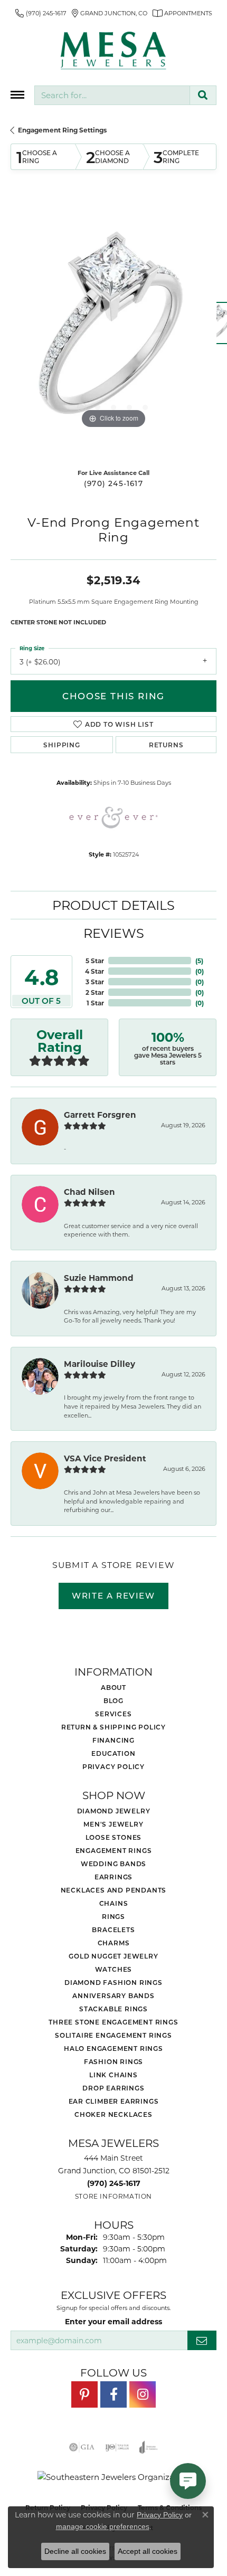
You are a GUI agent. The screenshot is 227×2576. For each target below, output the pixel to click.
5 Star (95, 961)
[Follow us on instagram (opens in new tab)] (143, 2394)
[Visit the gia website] (82, 2447)
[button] (82, 407)
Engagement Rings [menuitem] (114, 1850)
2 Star (95, 992)
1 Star (95, 1003)
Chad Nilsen (89, 1192)
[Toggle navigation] (17, 95)
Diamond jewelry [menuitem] (114, 1811)
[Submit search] (203, 95)
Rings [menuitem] (113, 1916)
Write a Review (113, 1595)
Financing (113, 1740)
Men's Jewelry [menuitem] (113, 1824)
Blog (113, 1700)
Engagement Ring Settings (62, 130)
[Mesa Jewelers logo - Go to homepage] (113, 51)
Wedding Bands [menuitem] (113, 1864)
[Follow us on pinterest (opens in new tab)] (84, 2394)
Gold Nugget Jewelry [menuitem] (113, 1956)
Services (113, 1714)
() (199, 961)
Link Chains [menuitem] (113, 2075)
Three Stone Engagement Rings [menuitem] (113, 2022)
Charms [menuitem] (114, 1943)
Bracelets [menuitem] (113, 1929)
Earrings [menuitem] (113, 1877)
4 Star (94, 971)
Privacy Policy (113, 1766)
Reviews (114, 933)
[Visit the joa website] (149, 2447)
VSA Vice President (105, 1458)
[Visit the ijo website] (117, 2447)
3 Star (95, 982)
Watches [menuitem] (114, 1969)
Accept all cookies (148, 2551)
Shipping (62, 745)
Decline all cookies (75, 2551)
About (113, 1687)
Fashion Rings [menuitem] (113, 2061)
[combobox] (112, 95)
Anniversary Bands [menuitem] (113, 1995)
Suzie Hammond (99, 1278)
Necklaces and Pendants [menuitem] (114, 1890)
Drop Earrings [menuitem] (113, 2088)
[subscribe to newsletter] (202, 2340)
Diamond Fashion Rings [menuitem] (113, 1982)
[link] (41, 13)
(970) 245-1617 (113, 483)
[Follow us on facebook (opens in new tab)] (113, 2394)
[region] (113, 328)
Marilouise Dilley (100, 1364)
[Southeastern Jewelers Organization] (114, 2477)
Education (113, 1753)
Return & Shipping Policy (113, 1727)
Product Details (113, 905)
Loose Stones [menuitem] (114, 1837)
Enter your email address (113, 2321)
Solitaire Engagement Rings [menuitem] (113, 2035)
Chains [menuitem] (114, 1903)
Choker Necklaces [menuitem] (113, 2114)
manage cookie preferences (103, 2526)
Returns (166, 745)
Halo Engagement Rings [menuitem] (113, 2048)
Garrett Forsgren (100, 1115)
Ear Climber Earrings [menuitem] (114, 2101)
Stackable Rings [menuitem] (113, 2009)
